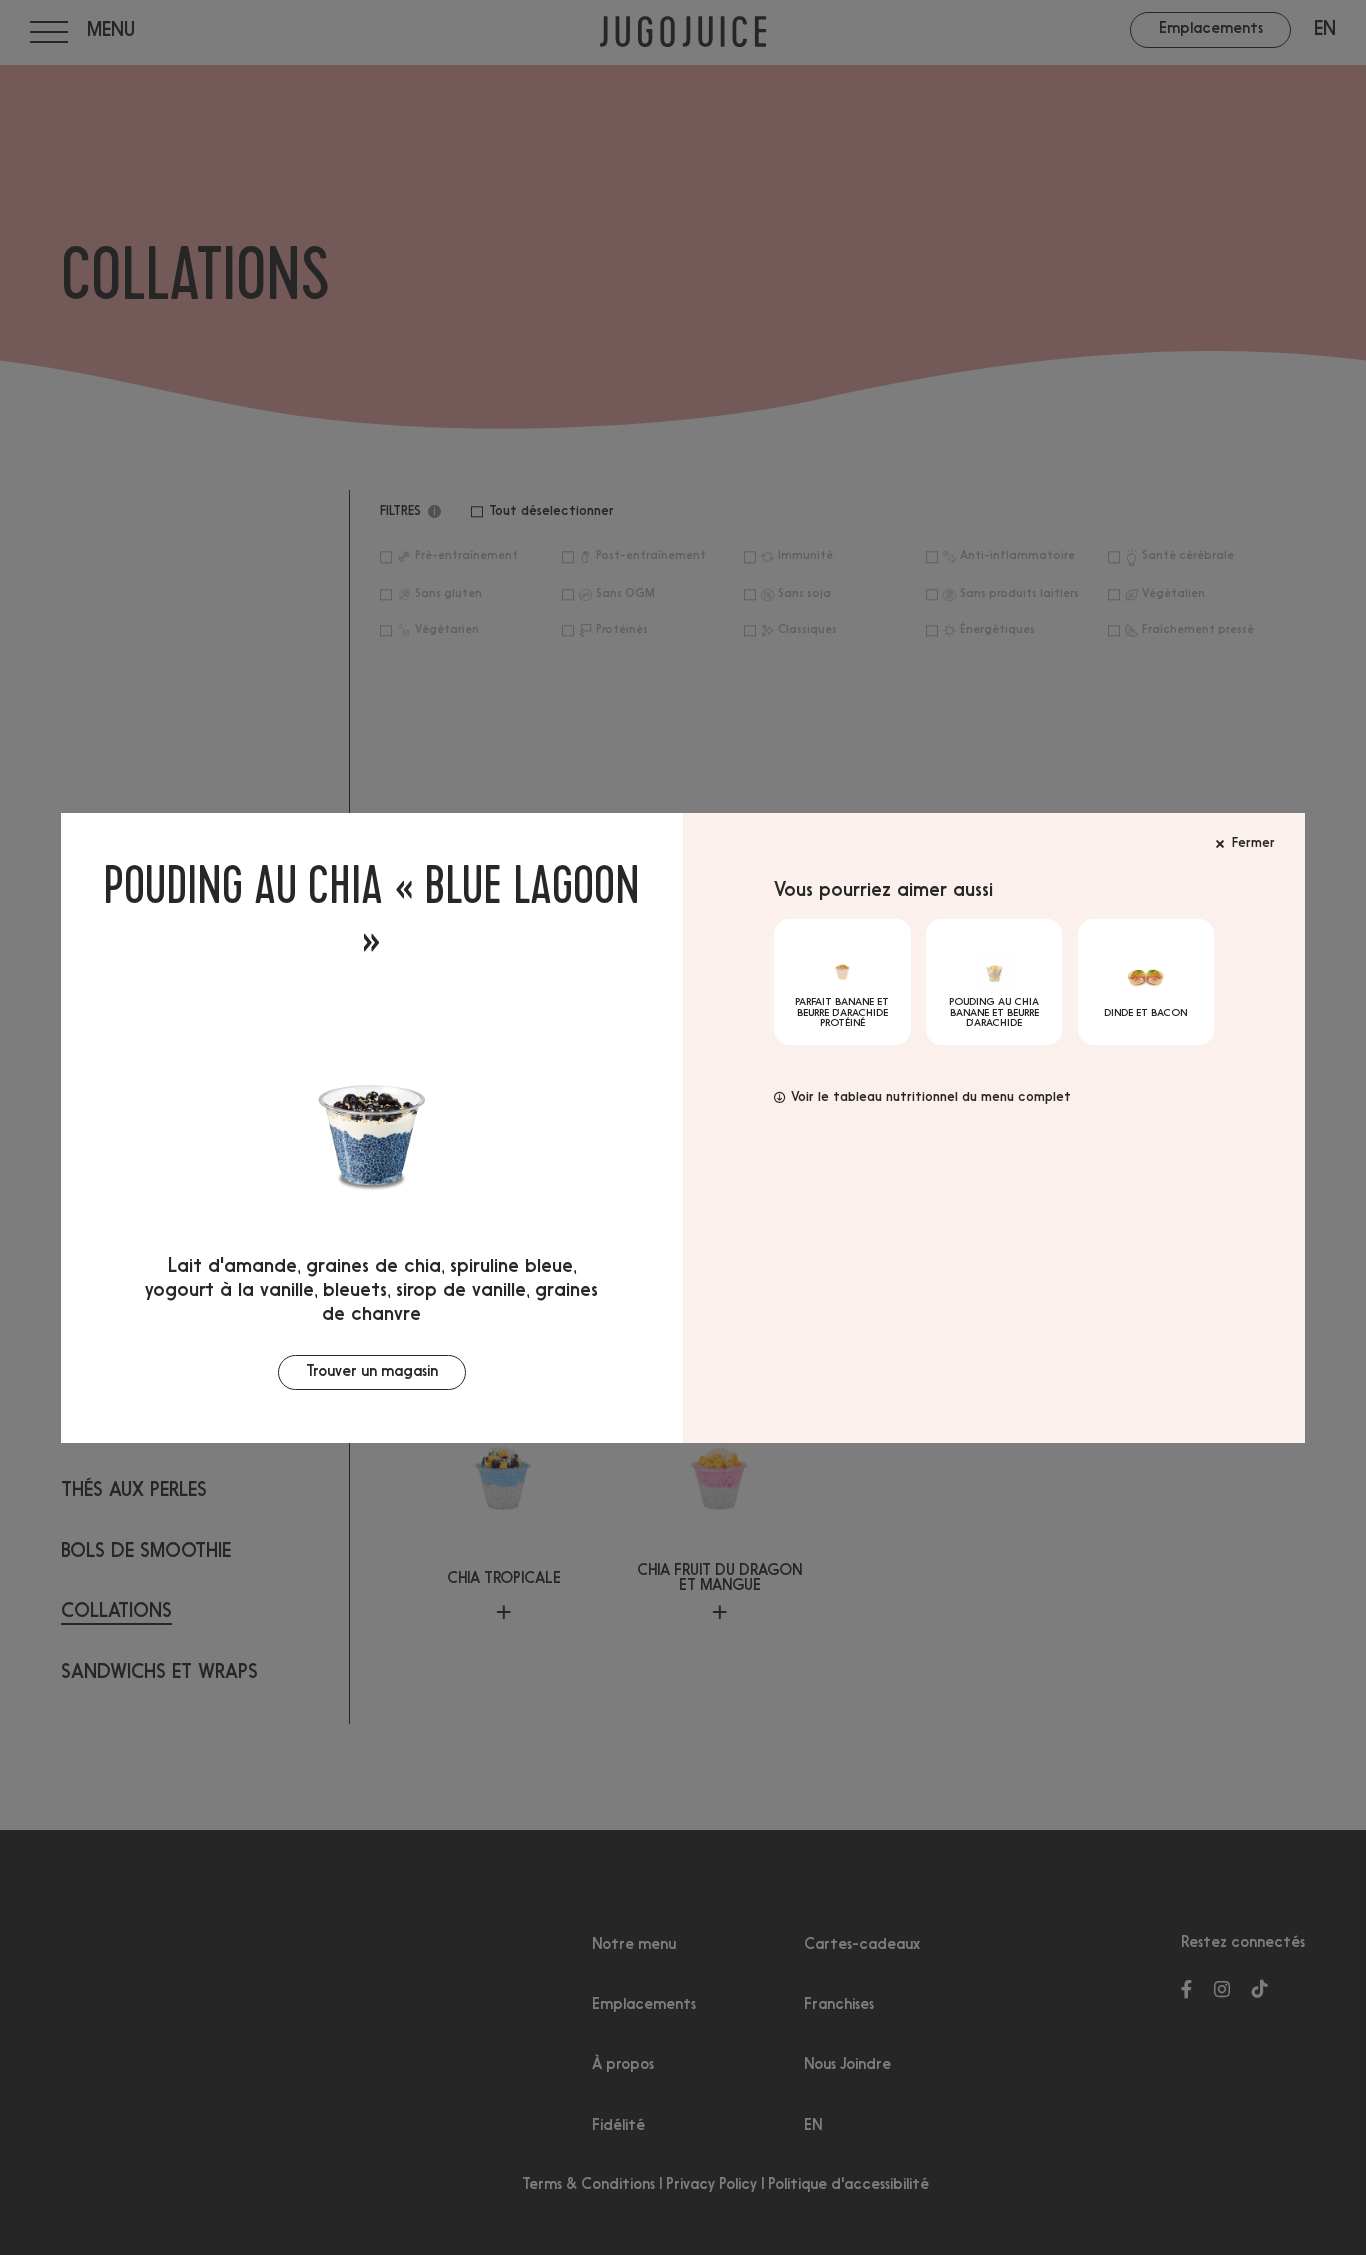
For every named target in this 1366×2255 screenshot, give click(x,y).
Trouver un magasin (372, 1372)
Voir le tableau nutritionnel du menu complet (931, 1097)
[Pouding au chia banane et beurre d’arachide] (994, 982)
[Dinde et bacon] (1146, 982)
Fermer (1253, 843)
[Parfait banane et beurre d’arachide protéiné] (842, 982)
